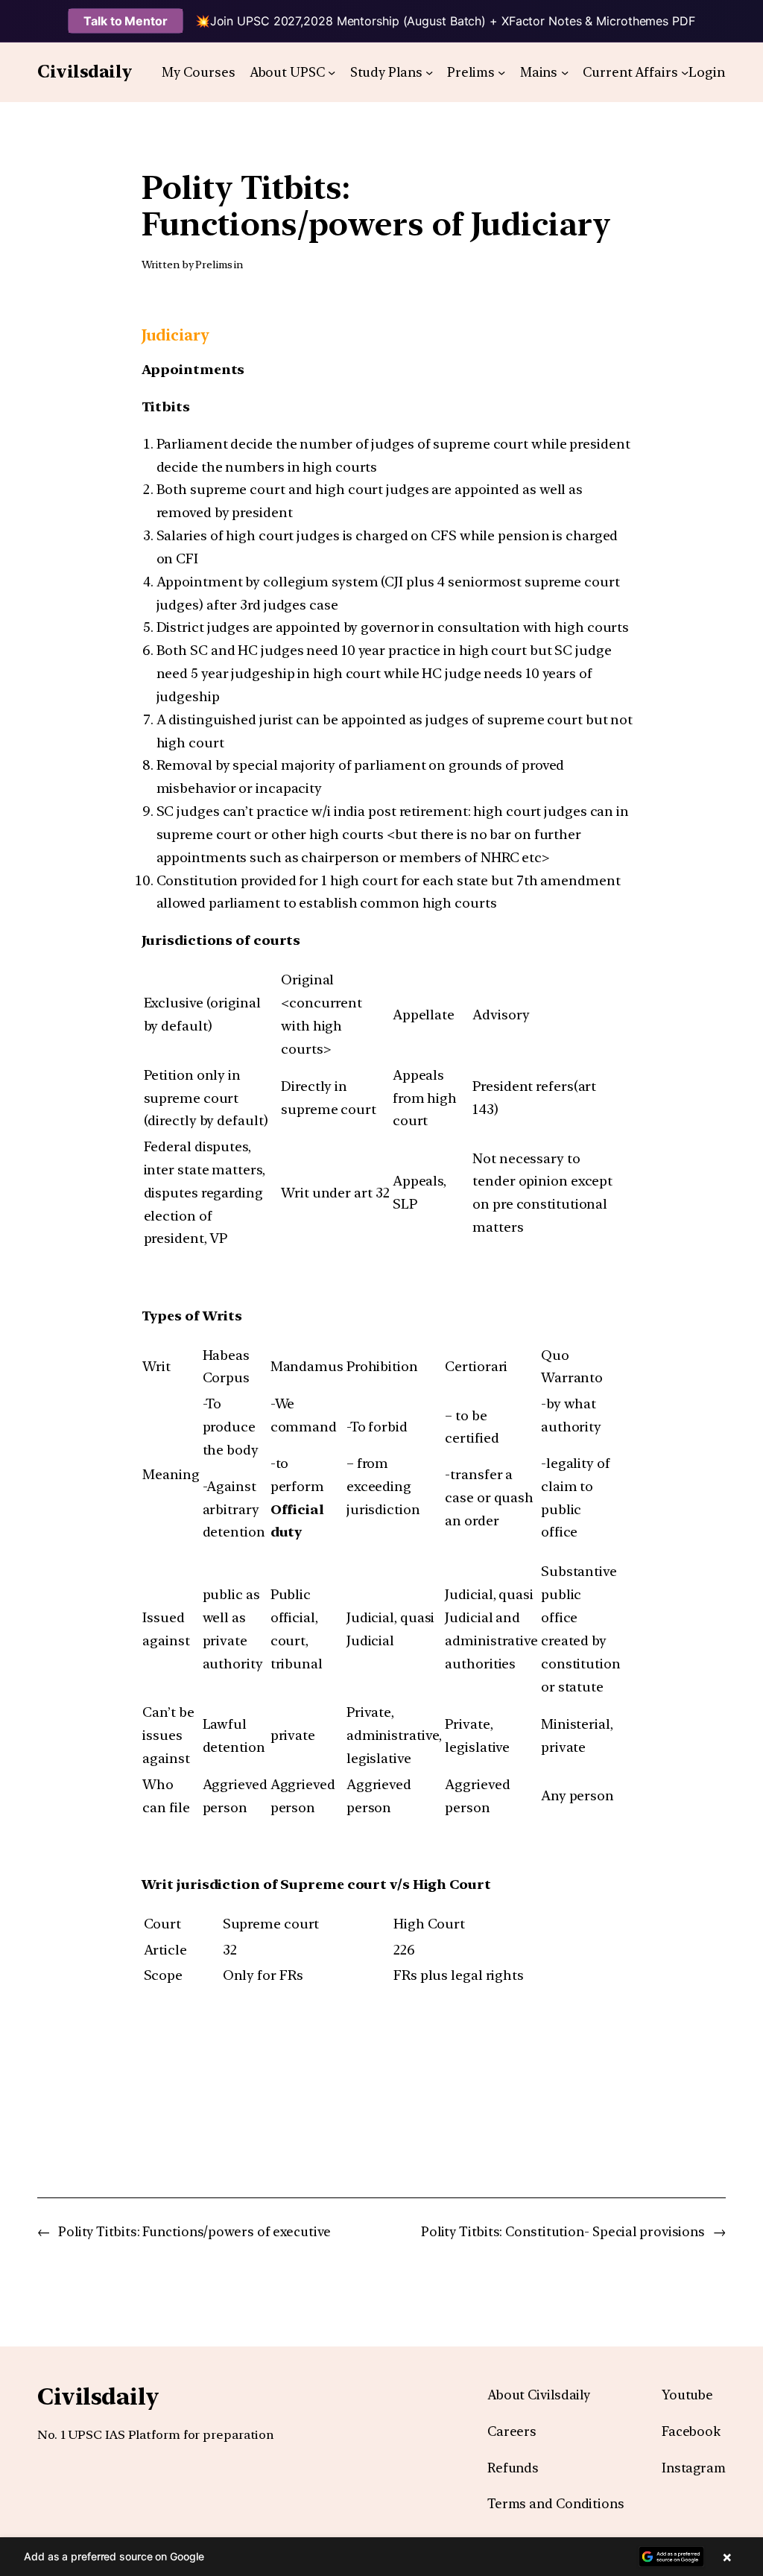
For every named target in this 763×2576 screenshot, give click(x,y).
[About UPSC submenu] (332, 72)
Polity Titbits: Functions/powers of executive (194, 2231)
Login (707, 72)
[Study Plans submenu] (429, 72)
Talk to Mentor (126, 21)
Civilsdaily (85, 72)
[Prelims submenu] (501, 72)
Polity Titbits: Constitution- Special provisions (563, 2231)
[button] (381, 2557)
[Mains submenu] (565, 72)
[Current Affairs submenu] (685, 72)
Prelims (213, 265)
